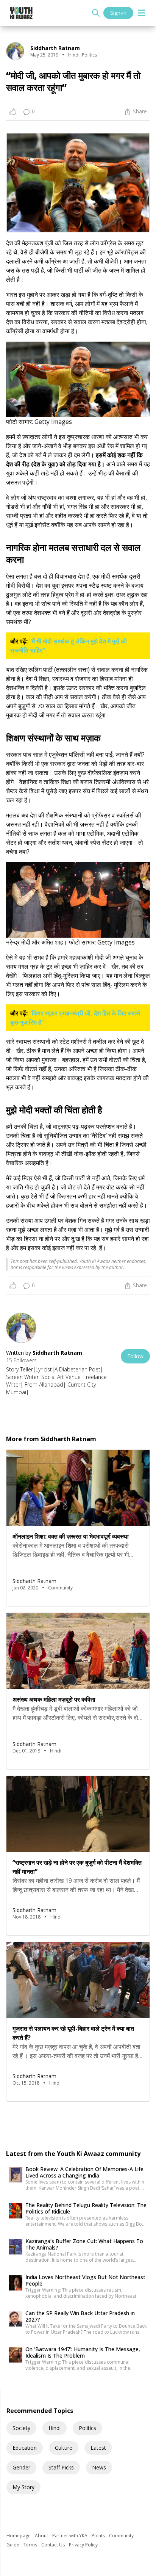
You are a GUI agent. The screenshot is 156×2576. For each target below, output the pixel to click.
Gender (21, 2467)
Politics (87, 2428)
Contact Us (54, 2545)
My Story (23, 2487)
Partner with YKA (70, 2536)
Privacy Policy (83, 2545)
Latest (98, 2448)
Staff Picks (61, 2467)
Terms (31, 2545)
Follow (135, 1356)
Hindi (55, 2428)
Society (21, 2428)
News (99, 2467)
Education (25, 2448)
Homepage (19, 2536)
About (42, 2536)
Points (99, 2536)
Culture (64, 2448)
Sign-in (118, 13)
